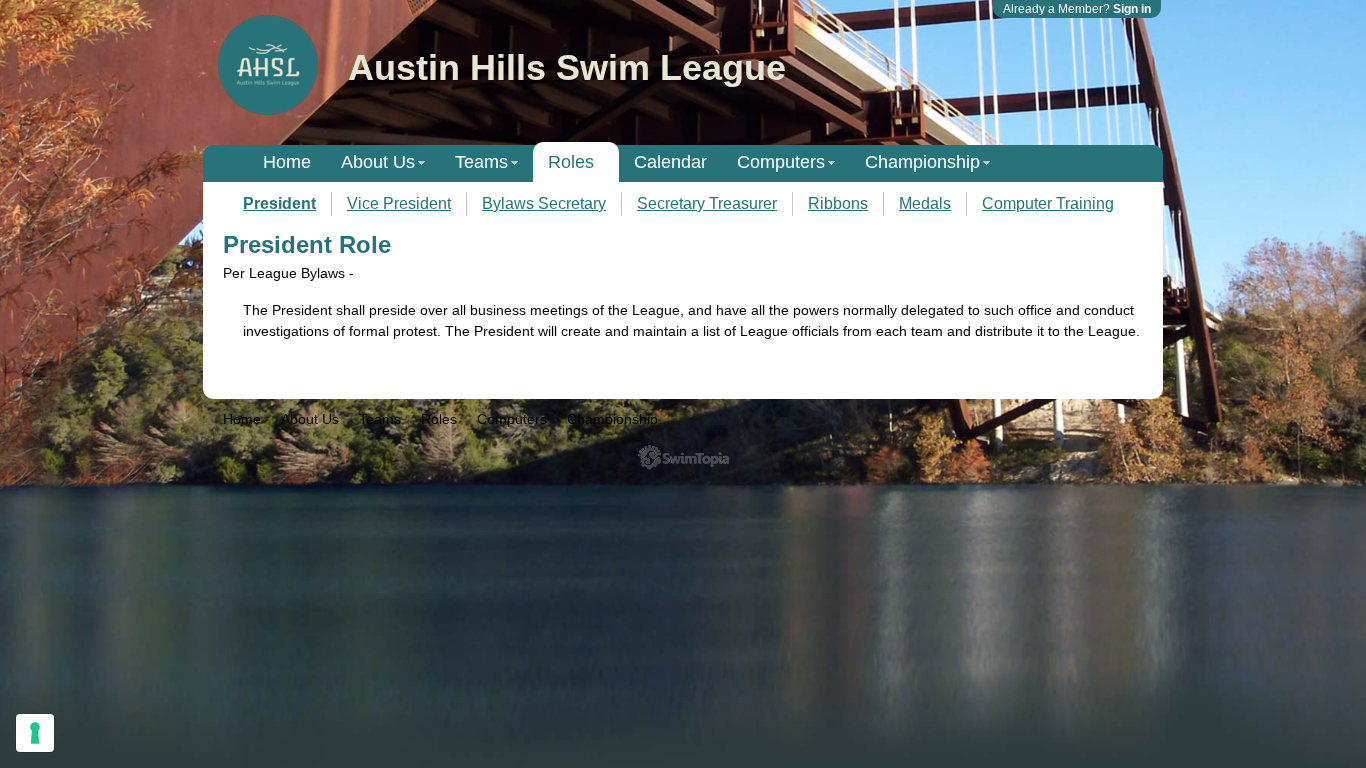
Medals (925, 203)
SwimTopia (683, 457)
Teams (481, 162)
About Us (378, 162)
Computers (781, 162)
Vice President (399, 203)
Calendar (670, 162)
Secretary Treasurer (707, 203)
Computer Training (1048, 203)
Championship (922, 162)
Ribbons (838, 203)
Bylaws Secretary (544, 203)
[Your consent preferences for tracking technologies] (35, 733)
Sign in (1132, 9)
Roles (571, 162)
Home (287, 162)
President (279, 203)
